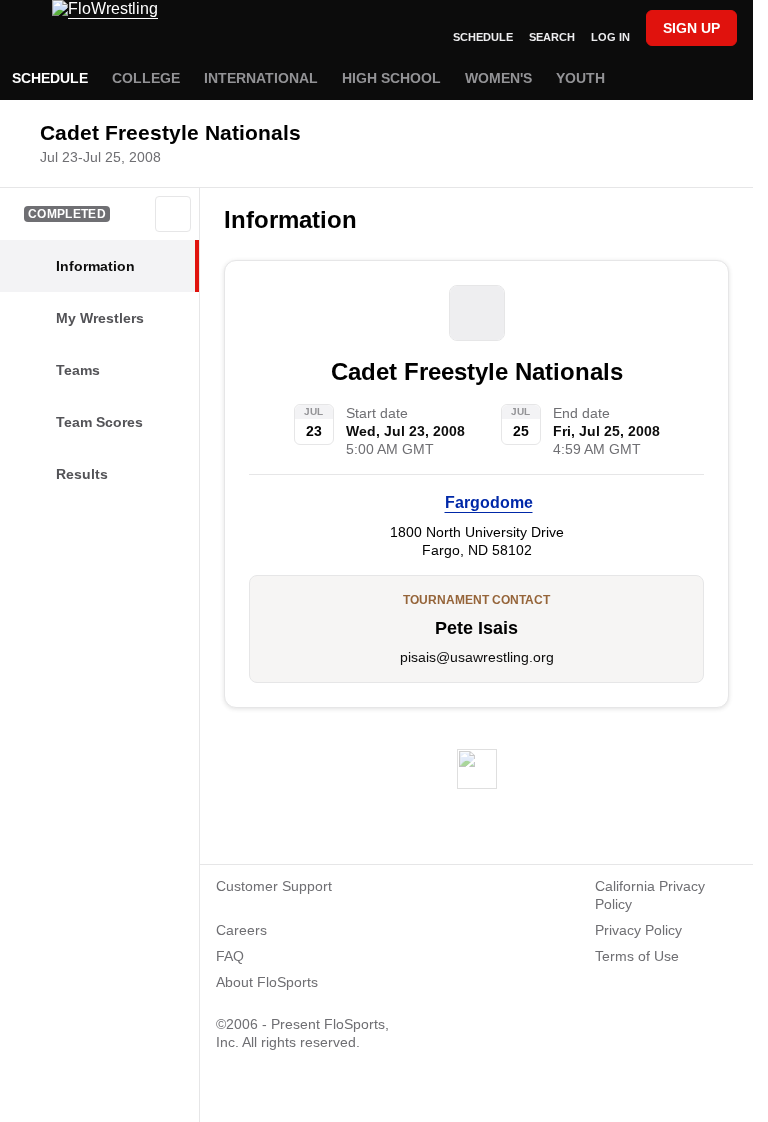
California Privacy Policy (650, 895)
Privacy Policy (638, 930)
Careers (241, 930)
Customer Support (274, 886)
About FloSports (267, 982)
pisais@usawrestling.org (477, 657)
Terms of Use (637, 956)
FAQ (230, 956)
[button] (173, 214)
